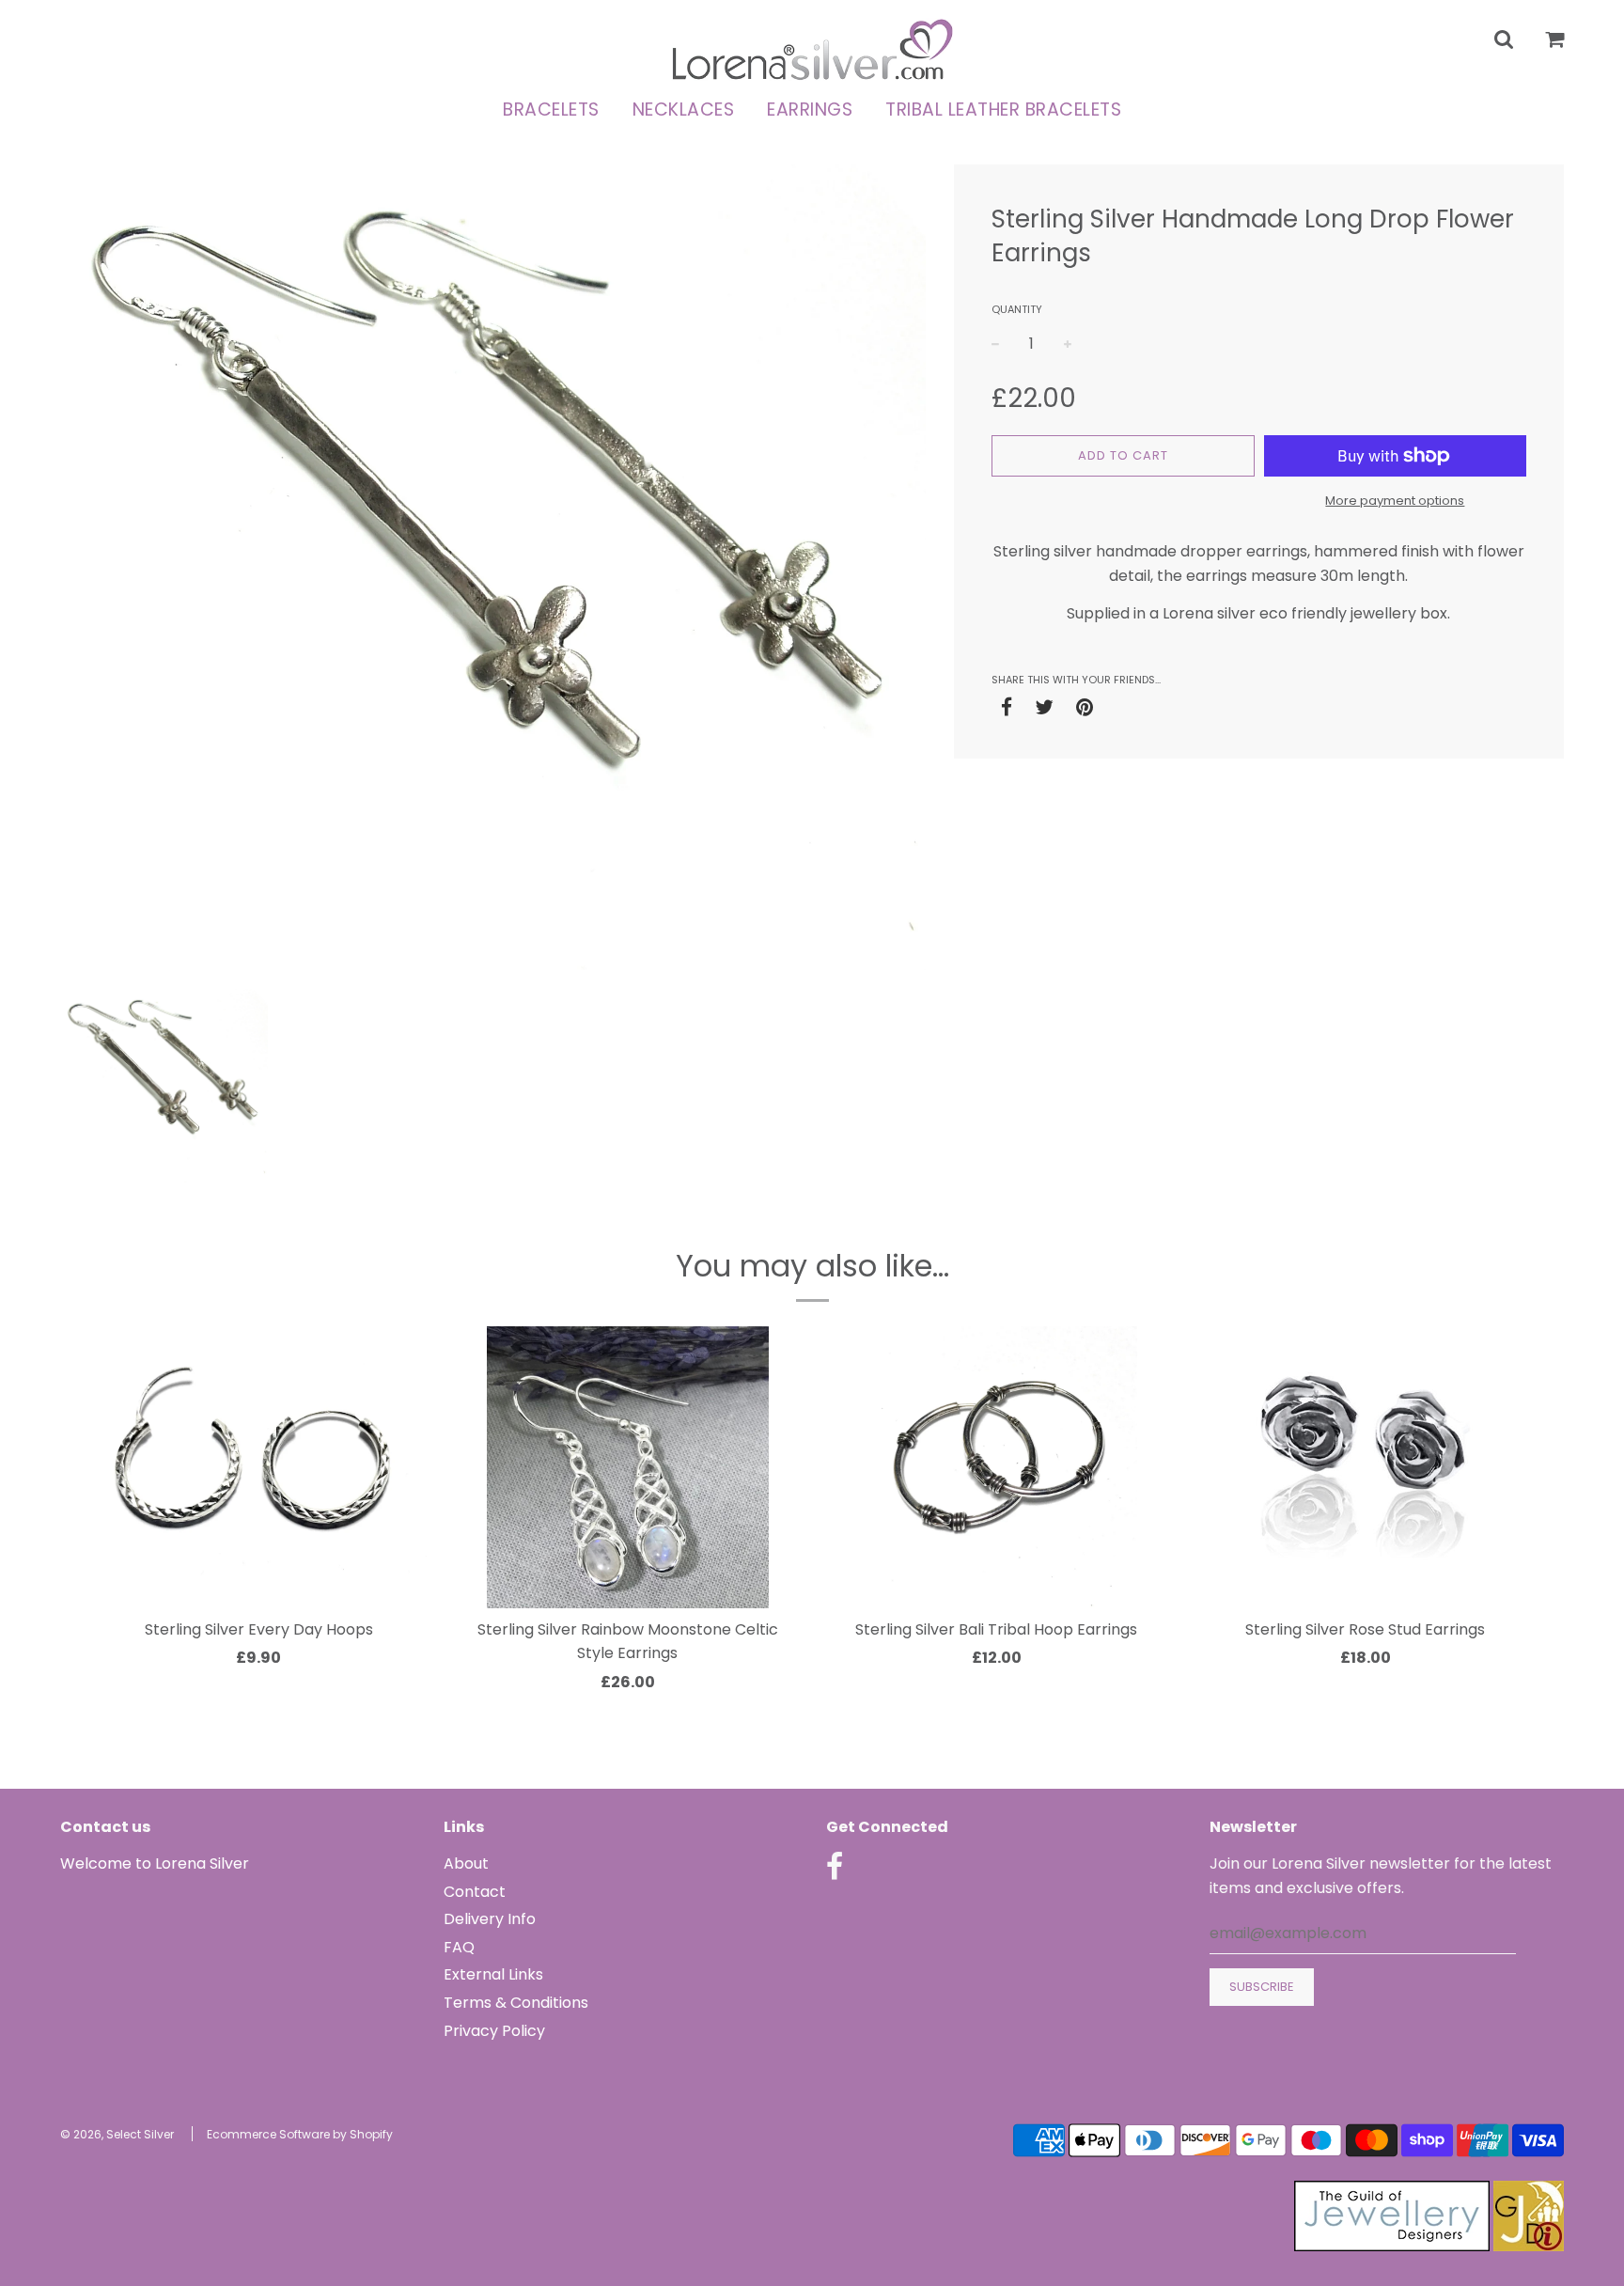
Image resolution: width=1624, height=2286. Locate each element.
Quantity (1017, 309)
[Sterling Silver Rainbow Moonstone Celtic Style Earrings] (628, 1467)
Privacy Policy (494, 2031)
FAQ (459, 1947)
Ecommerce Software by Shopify (300, 2134)
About (466, 1863)
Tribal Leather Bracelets (1003, 110)
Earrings (810, 110)
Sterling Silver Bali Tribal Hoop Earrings (996, 1629)
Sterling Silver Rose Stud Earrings (1365, 1629)
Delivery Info (490, 1919)
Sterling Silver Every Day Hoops (259, 1629)
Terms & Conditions (516, 2003)
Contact (475, 1892)
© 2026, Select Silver (117, 2134)
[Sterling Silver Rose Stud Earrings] (1366, 1467)
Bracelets (551, 110)
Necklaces (684, 110)
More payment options (1395, 501)
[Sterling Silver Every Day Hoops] (259, 1467)
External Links (493, 1974)
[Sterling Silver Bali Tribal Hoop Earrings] (997, 1467)
